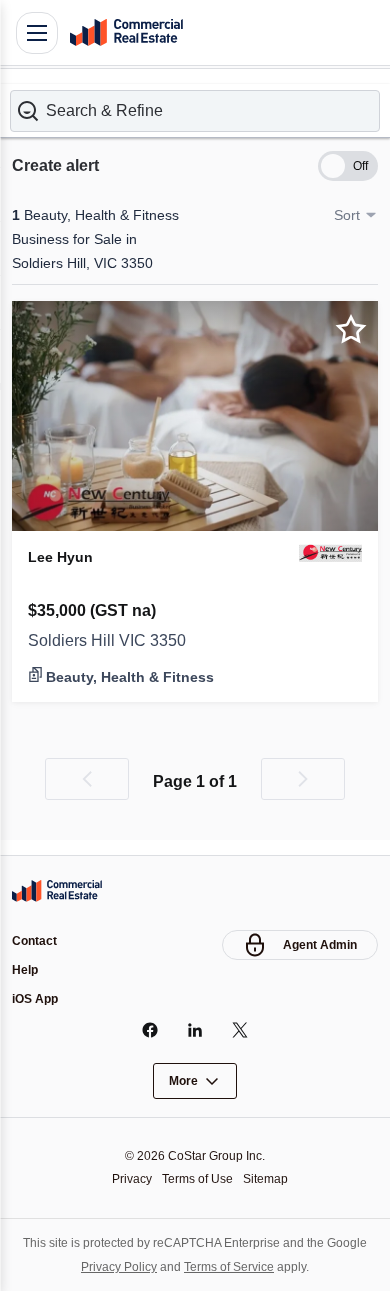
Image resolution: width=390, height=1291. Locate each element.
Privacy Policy (119, 1267)
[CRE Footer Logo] (57, 891)
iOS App (35, 999)
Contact (34, 941)
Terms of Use (197, 1179)
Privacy (132, 1179)
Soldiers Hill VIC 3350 (107, 640)
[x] (240, 1030)
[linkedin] (195, 1030)
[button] (195, 111)
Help (25, 970)
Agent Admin (320, 945)
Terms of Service (229, 1267)
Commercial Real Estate (126, 33)
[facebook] (150, 1030)
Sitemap (265, 1179)
